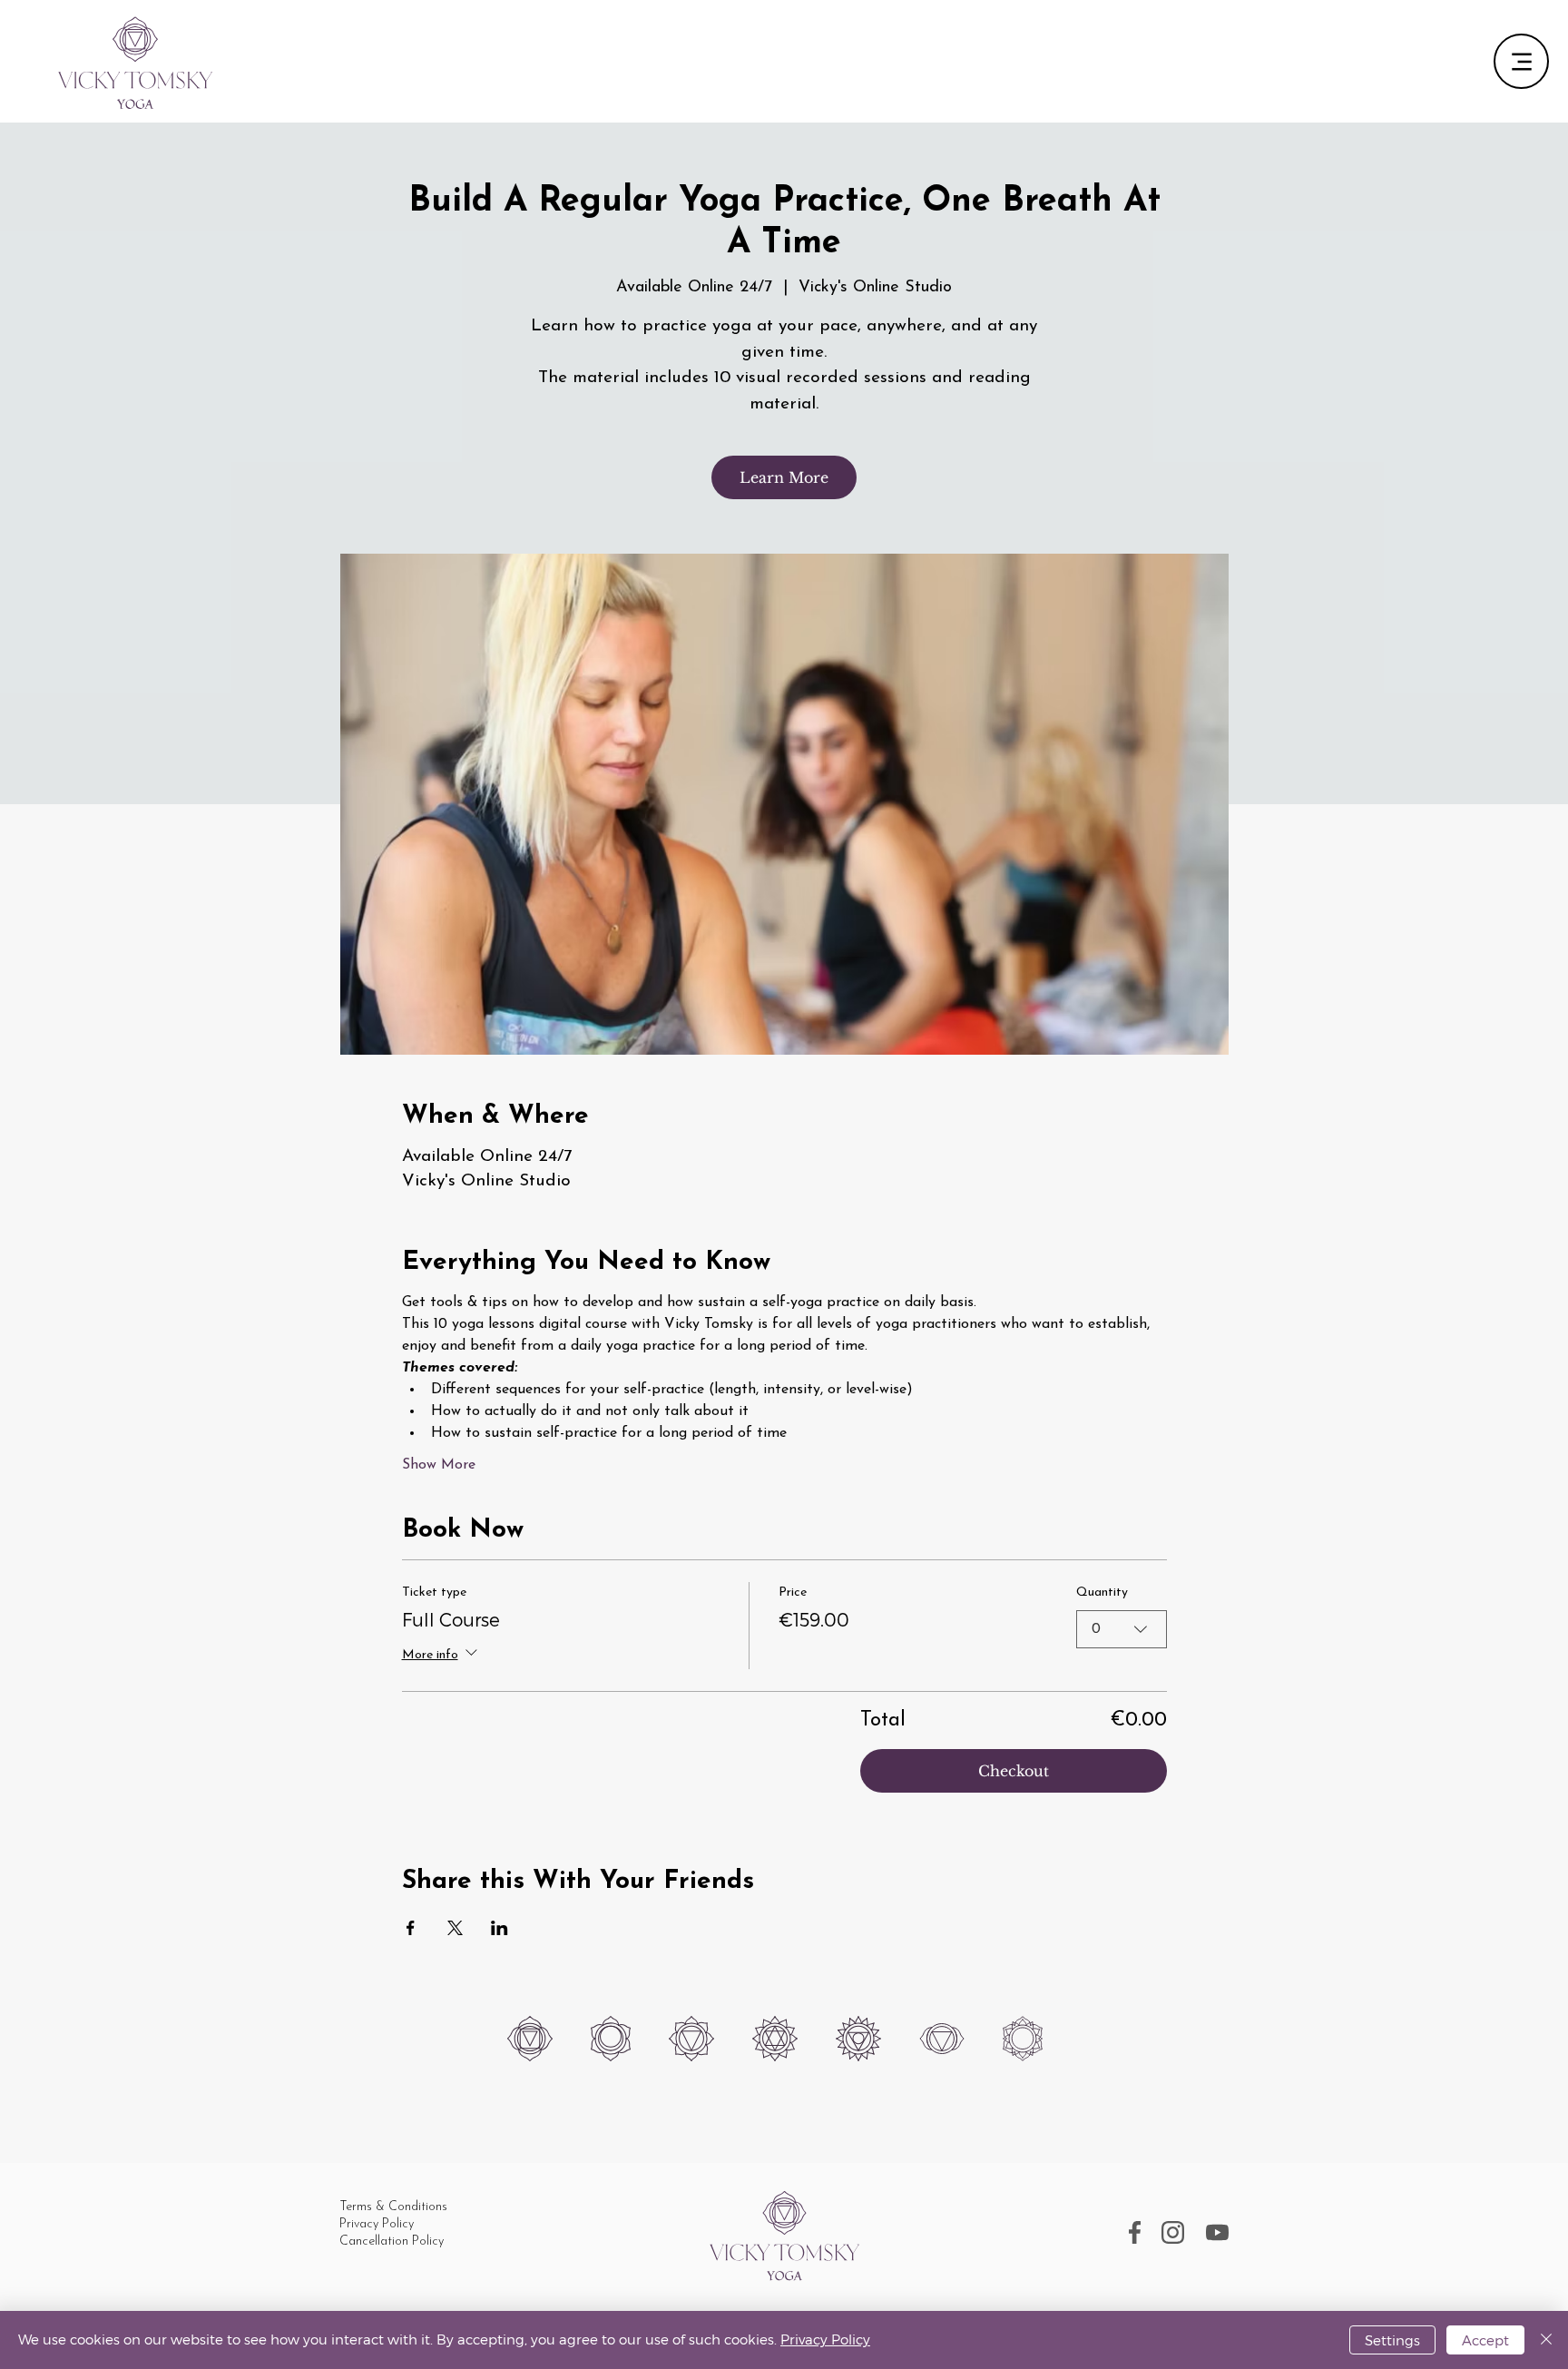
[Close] (1546, 2340)
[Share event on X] (455, 1928)
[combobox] (1122, 1629)
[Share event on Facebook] (411, 1928)
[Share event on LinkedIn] (500, 1928)
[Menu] (1521, 61)
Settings (1392, 2340)
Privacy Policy (825, 2339)
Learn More (784, 477)
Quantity (1102, 1592)
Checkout (1014, 1771)
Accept (1485, 2340)
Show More (439, 1465)
